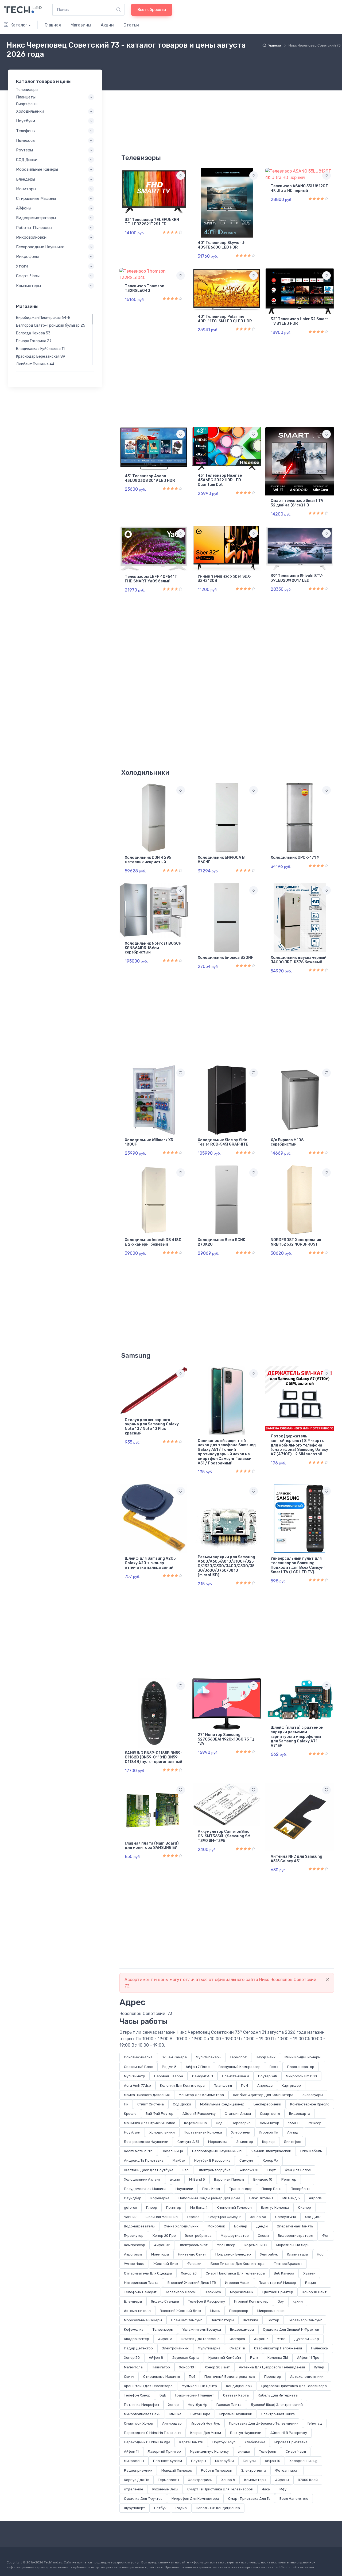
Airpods (315, 2198)
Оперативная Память (295, 2226)
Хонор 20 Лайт (217, 2367)
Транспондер (241, 2189)
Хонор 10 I (187, 2367)
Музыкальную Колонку (209, 2451)
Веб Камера (284, 2273)
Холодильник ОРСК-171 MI (296, 858)
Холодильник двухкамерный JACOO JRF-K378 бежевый (299, 960)
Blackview (213, 2292)
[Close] (327, 1980)
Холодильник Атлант (142, 2179)
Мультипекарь (208, 2057)
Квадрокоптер (137, 2339)
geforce (131, 2207)
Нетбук (160, 2508)
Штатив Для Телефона (201, 2339)
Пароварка (241, 2123)
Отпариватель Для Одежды (148, 2273)
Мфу (283, 2489)
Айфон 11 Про (308, 2358)
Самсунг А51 (203, 2076)
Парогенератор (301, 2067)
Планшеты (223, 2085)
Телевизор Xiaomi (180, 2292)
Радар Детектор (138, 2348)
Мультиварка (209, 2348)
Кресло (130, 2114)
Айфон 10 (273, 2461)
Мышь (215, 2311)
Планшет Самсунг (186, 2320)
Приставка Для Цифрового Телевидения (264, 2423)
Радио (181, 2508)
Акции (107, 25)
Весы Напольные (294, 2499)
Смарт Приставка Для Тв (249, 2499)
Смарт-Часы (28, 276)
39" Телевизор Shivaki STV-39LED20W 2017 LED (297, 578)
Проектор (273, 2377)
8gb (163, 2395)
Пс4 (192, 2377)
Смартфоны (270, 2114)
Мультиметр (135, 2076)
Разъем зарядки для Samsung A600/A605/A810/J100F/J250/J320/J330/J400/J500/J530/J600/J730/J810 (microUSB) (226, 1566)
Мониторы (160, 2254)
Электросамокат (193, 2245)
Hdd (320, 2254)
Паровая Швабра (169, 2076)
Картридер (291, 2085)
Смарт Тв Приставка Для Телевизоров (220, 2489)
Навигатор (161, 2367)
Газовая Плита (229, 2405)
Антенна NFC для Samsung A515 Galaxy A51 (296, 1859)
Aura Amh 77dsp (137, 2085)
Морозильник (242, 2292)
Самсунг (246, 2160)
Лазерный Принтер (164, 2451)
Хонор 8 (228, 2480)
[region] (55, 339)
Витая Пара (200, 2414)
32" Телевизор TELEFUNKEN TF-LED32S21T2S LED (152, 222)
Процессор (239, 2311)
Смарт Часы (296, 2451)
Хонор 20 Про (164, 2236)
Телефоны (268, 2451)
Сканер (305, 2207)
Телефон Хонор (137, 2395)
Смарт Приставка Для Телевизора (235, 2273)
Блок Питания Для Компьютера (238, 2264)
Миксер (315, 2123)
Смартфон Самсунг (225, 2217)
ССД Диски (27, 160)
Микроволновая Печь (142, 2414)
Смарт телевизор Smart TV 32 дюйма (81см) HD (297, 503)
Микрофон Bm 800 (301, 2076)
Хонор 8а (258, 2217)
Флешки (194, 2264)
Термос (193, 2217)
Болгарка (237, 2339)
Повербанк (300, 2189)
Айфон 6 (165, 2339)
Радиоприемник (138, 2470)
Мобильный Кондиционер (222, 2104)
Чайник (130, 2217)
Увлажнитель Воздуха (202, 2329)
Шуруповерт (135, 2508)
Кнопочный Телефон (234, 2207)
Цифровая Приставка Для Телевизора (294, 2386)
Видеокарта (300, 2114)
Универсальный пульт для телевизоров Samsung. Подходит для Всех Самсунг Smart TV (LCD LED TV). (298, 1565)
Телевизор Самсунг (305, 2320)
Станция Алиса (238, 2114)
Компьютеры (255, 2480)
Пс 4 (245, 2085)
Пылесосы (320, 2348)
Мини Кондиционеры (303, 2057)
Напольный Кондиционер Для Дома (209, 2198)
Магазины (81, 25)
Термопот (238, 2057)
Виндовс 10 (263, 2179)
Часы (266, 2489)
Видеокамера (242, 2329)
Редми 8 (169, 2067)
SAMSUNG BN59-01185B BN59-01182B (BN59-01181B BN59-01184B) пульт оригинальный (153, 1758)
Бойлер (241, 2226)
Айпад (293, 2132)
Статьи (131, 25)
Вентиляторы (222, 2320)
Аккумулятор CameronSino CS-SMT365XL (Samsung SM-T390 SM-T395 (225, 1836)
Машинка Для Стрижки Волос (149, 2123)
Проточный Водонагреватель (230, 2377)
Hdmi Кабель (311, 2151)
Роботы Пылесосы (217, 2470)
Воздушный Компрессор (240, 2067)
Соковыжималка (138, 2057)
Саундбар (133, 2198)
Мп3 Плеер (226, 2245)
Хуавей (309, 2273)
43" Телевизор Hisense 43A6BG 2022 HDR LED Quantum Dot (220, 480)
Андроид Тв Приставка (144, 2160)
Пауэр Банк (266, 2057)
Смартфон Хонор (139, 2423)
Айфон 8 (156, 2358)
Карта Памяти (191, 2442)
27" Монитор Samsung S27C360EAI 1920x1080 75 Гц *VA (226, 1739)
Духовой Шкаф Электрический (277, 2405)
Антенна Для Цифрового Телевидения (272, 2367)
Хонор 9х (270, 2160)
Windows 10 (249, 2170)
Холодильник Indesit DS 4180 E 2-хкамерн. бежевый (153, 1242)
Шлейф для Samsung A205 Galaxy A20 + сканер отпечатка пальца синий (150, 1563)
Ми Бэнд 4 (199, 2207)
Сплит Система (151, 2104)
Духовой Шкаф (307, 2339)
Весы (274, 2067)
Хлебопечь (240, 2132)
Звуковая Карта (186, 2358)
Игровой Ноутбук (205, 2423)
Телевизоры (163, 2329)
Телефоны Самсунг (140, 2292)
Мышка (175, 2414)
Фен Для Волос (298, 2170)
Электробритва (198, 2236)
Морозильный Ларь (293, 2245)
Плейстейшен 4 (236, 2076)
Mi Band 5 (197, 2179)
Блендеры (133, 2301)
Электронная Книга (278, 2414)
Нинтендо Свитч (192, 2254)
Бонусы (249, 2461)
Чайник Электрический (271, 2151)
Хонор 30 (132, 2358)
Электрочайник (175, 2348)
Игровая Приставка (291, 2442)
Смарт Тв (237, 2348)
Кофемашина (195, 2123)
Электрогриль (200, 2480)
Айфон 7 (261, 2339)
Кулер (319, 2367)
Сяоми (263, 2236)
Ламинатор (269, 2123)
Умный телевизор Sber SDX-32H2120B (225, 579)
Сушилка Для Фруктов (143, 2499)
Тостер (273, 2320)
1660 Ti (294, 2123)
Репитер (289, 2179)
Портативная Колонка (203, 2132)
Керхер (268, 2142)
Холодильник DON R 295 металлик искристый (148, 860)
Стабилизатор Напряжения (278, 2348)
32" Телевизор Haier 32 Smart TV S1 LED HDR (299, 321)
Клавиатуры (297, 2254)
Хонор (173, 2405)
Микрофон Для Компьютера (195, 2499)
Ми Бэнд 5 (291, 2198)
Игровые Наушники (236, 2414)
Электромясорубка (214, 2170)
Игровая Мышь (237, 2283)
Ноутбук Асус (224, 2442)
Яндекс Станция (165, 2301)
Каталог (19, 25)
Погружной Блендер (233, 2254)
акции (175, 2179)
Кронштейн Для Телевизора (148, 2386)
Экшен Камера (174, 2057)
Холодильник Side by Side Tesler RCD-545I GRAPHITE (223, 1142)
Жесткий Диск (166, 2264)
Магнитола (133, 2367)
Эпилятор (245, 2142)
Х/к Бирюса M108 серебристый (287, 1142)
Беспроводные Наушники (146, 2142)
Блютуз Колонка (275, 2207)
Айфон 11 (131, 2451)
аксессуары (313, 2095)
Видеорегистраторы (296, 2236)
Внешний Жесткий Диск (180, 2311)
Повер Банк (272, 2189)
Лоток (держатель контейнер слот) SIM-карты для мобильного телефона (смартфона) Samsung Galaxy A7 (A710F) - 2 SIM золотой (299, 1445)
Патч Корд (211, 2189)
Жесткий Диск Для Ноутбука (149, 2170)
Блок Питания (261, 2198)
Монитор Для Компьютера (201, 2095)
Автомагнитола (137, 2311)
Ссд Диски (182, 2104)
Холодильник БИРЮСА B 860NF (221, 860)
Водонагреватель (139, 2226)
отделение (134, 2489)
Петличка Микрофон (141, 2405)
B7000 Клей (308, 2480)
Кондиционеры (239, 2386)
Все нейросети (152, 10)
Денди (262, 2226)
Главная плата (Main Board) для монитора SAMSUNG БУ (152, 1846)
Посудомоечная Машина (145, 2189)
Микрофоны (134, 2461)
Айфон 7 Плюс (198, 2067)
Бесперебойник (267, 2104)
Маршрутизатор (235, 2236)
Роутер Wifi (267, 2076)
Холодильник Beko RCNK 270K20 (221, 1242)
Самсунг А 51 (188, 2142)
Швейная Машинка (162, 2217)
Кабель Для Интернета (278, 2395)
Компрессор (135, 2245)
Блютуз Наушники (246, 2433)
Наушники (184, 2189)
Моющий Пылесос (177, 2470)
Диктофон (292, 2142)
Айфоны (282, 2480)
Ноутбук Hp (198, 2405)
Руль (254, 2358)
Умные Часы (134, 2264)
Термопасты (168, 2480)
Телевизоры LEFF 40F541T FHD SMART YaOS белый (151, 579)
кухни (298, 2301)
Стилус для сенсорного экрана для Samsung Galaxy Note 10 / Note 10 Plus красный (152, 1427)
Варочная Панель (229, 2179)
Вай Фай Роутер (160, 2114)
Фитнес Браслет (288, 2264)
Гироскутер (134, 2236)
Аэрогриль (133, 2254)
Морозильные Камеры (143, 2320)
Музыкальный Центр (199, 2386)
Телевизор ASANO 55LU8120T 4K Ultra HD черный (299, 188)
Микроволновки (271, 2311)
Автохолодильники (307, 2377)
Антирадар (172, 2423)
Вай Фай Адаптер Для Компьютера (263, 2095)
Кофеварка (160, 2198)
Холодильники (162, 2132)
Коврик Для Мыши (206, 2433)
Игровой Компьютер (251, 2301)
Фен (326, 2236)
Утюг (281, 2339)
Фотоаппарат (287, 2470)
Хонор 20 (189, 2273)
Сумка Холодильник (181, 2226)
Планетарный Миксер (277, 2283)
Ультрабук (269, 2254)
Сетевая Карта (236, 2395)
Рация (310, 2283)
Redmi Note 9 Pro (138, 2151)
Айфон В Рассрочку (199, 2114)
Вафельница (172, 2151)
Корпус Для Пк (136, 2480)
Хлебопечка (255, 2442)
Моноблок (216, 2226)
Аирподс (265, 2085)
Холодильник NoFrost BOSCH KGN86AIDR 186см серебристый (153, 948)
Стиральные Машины (162, 2377)
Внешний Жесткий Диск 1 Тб (192, 2283)
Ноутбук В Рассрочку (212, 2160)
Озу (281, 2301)
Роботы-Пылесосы (34, 227)
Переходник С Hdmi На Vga (147, 2442)
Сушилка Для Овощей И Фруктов (291, 2329)
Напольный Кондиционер (218, 2508)
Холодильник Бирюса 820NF (226, 958)
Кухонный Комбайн (225, 2358)
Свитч (129, 2377)
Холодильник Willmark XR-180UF (150, 1142)
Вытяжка (250, 2320)
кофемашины (256, 2245)
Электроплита (254, 2470)
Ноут (272, 2170)
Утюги (22, 266)
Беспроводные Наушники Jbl (217, 2151)
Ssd (186, 2170)
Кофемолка (134, 2329)
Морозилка (218, 2142)
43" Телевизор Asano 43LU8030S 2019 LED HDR (150, 478)
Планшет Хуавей (168, 2461)
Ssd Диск (313, 2217)
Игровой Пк (269, 2132)
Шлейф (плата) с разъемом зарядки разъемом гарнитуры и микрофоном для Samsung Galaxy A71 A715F (297, 1737)
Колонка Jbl (278, 2358)
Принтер (174, 2207)
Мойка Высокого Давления (147, 2095)
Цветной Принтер (278, 2292)
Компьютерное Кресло (310, 2104)
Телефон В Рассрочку (207, 2301)
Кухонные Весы (165, 2489)
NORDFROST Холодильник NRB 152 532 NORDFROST (296, 1242)
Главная (53, 25)
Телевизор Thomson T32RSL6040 (145, 288)
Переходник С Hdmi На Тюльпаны (153, 2433)
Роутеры (199, 2461)
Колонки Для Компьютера (182, 2085)
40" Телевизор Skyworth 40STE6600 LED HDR (222, 245)
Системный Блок (138, 2067)
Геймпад (315, 2423)
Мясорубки (224, 2461)
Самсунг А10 (286, 2217)
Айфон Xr (162, 2245)
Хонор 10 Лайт (314, 2292)
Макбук (179, 2160)
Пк (126, 2104)
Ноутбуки (132, 2132)
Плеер (152, 2207)
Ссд (219, 2123)
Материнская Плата (141, 2283)
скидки (244, 2451)
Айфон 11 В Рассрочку (289, 2433)
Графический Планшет (195, 2395)
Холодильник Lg (303, 2461)
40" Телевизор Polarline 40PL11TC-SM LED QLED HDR (225, 319)
